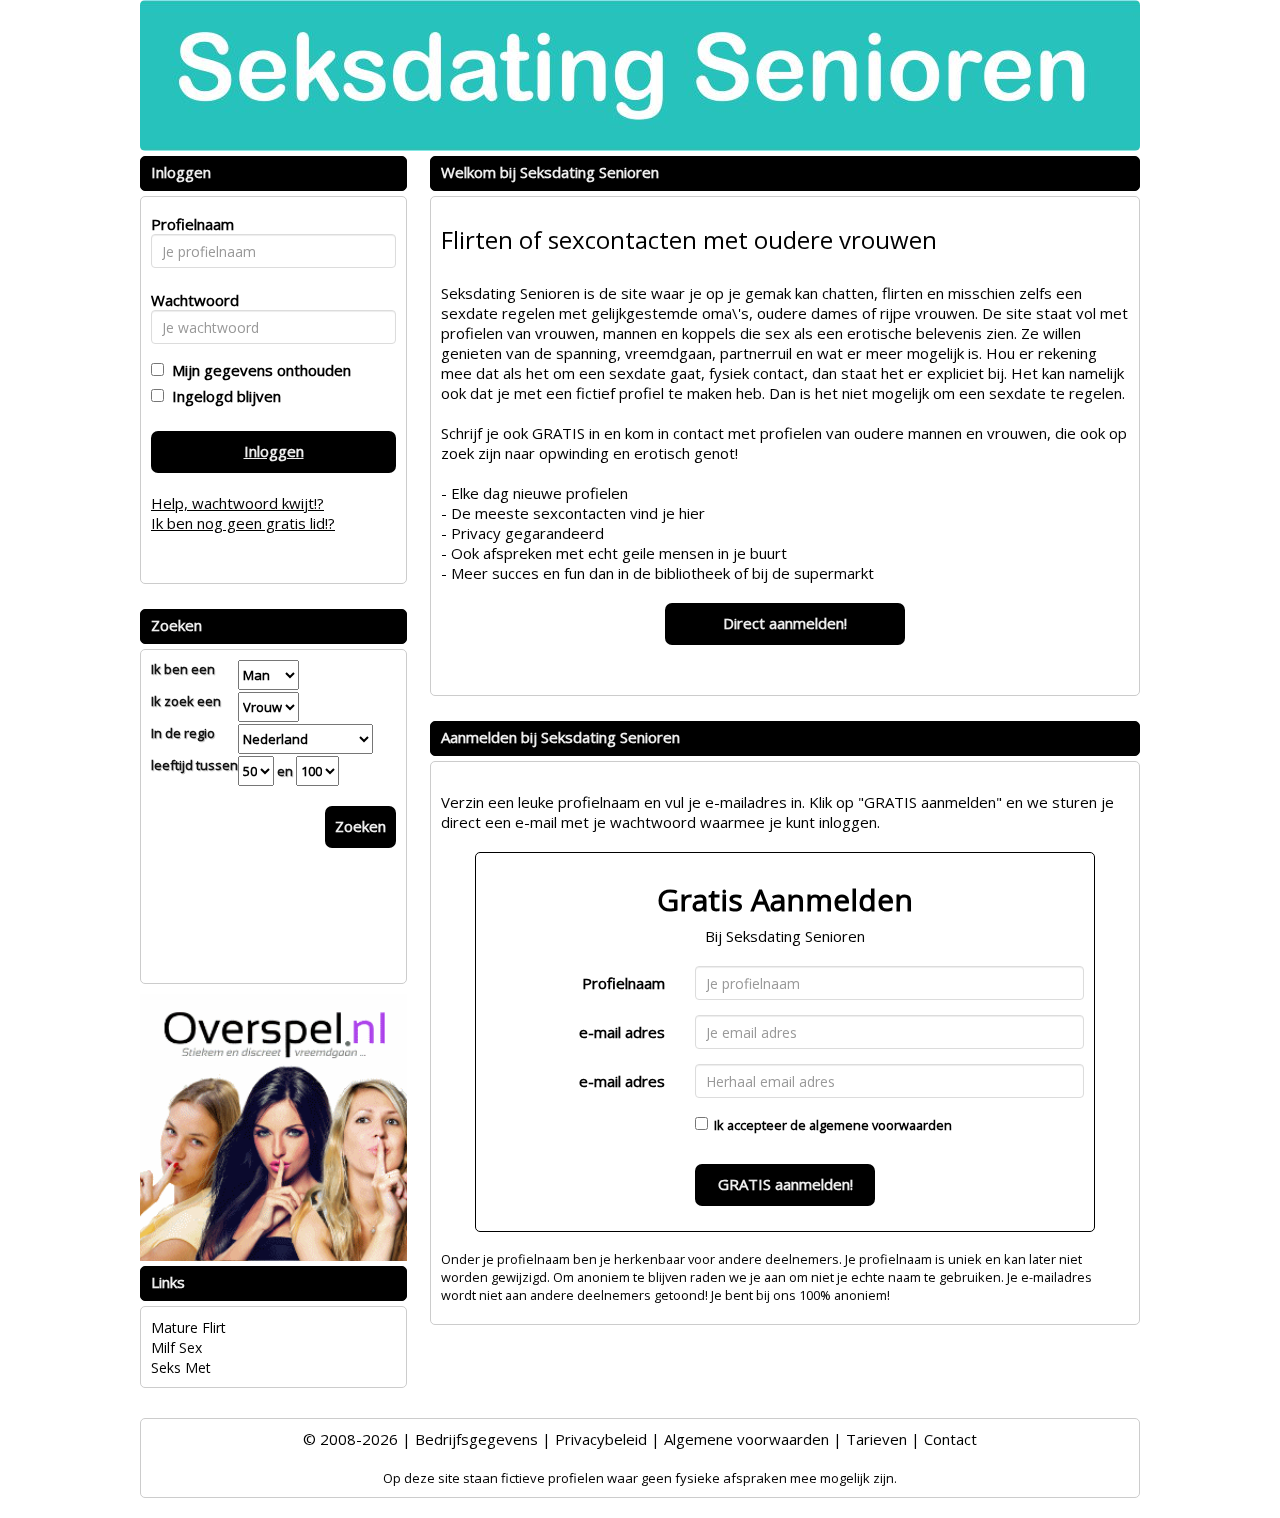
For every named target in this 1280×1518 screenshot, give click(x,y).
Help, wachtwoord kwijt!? (237, 503)
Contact (950, 1439)
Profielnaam (623, 983)
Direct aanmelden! (785, 623)
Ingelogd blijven (222, 396)
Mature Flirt (188, 1327)
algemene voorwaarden (880, 1125)
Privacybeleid (601, 1439)
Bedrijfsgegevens (476, 1439)
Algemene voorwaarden (746, 1439)
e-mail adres (622, 1032)
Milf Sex (176, 1347)
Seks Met (181, 1367)
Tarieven (876, 1439)
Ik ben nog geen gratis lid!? (243, 523)
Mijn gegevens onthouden (257, 370)
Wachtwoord (189, 300)
